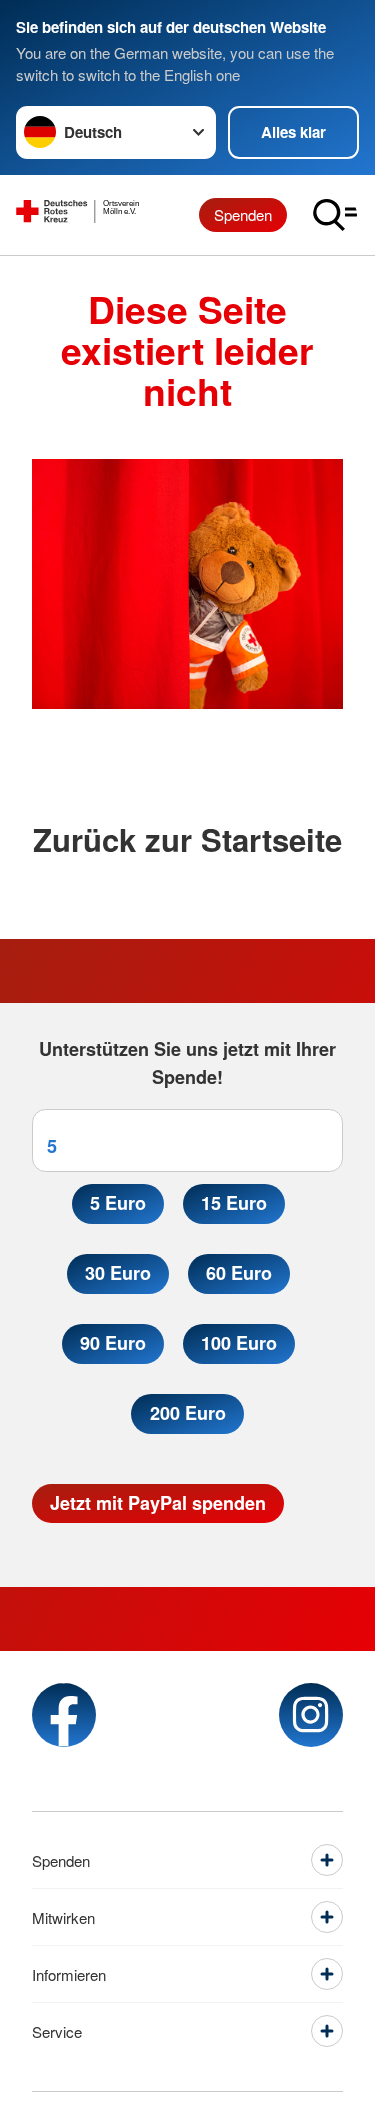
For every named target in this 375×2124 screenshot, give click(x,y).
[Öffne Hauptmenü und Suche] (335, 215)
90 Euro (113, 1343)
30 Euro (118, 1273)
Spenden (243, 214)
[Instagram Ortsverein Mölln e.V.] (311, 1715)
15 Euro (234, 1203)
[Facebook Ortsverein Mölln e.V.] (64, 1715)
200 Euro (188, 1413)
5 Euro (118, 1203)
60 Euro (239, 1273)
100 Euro (239, 1343)
